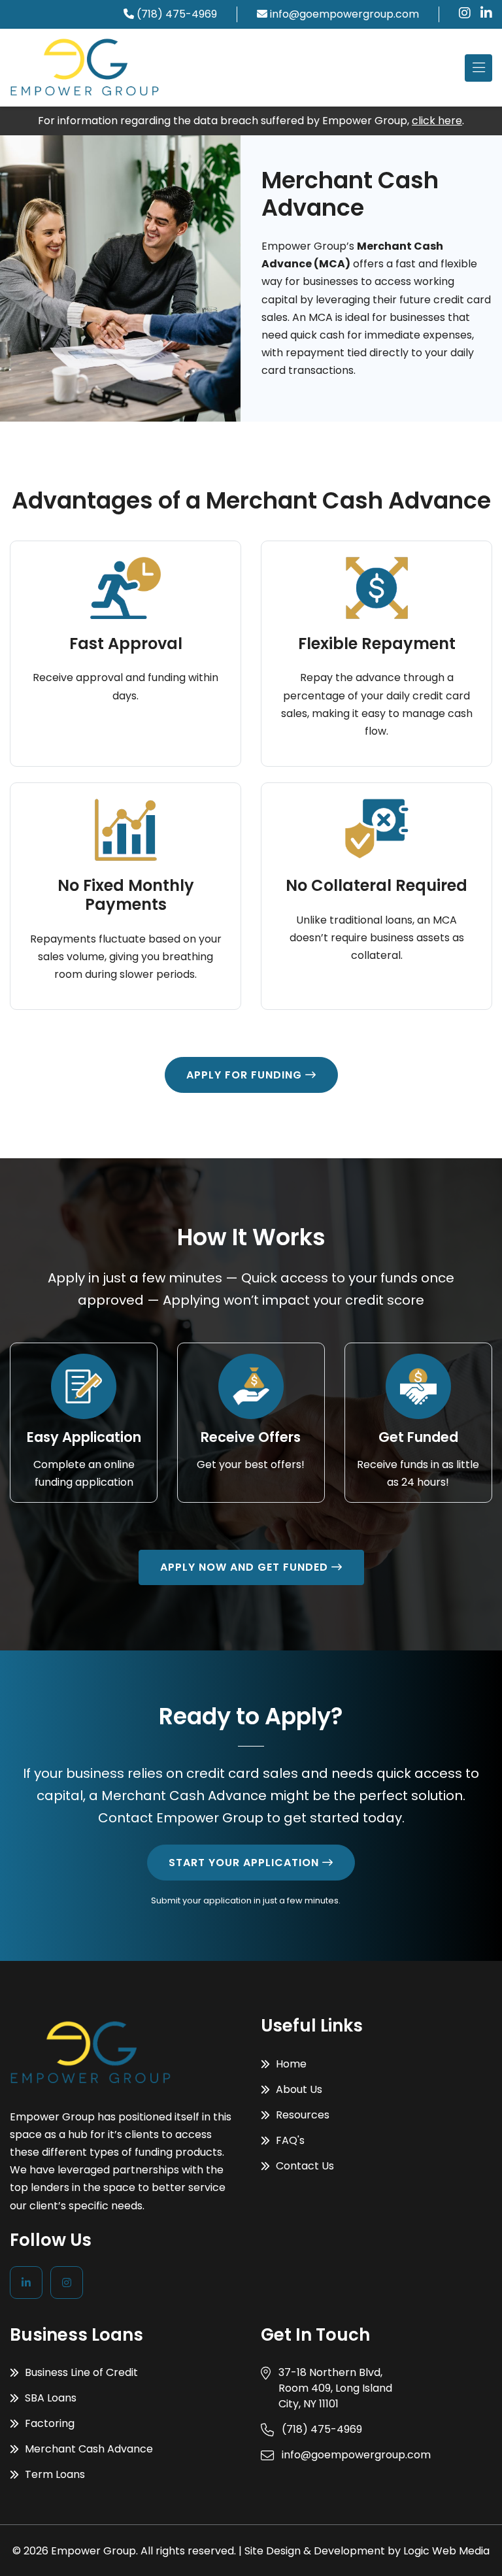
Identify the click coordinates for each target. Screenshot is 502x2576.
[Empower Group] (85, 68)
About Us (298, 2089)
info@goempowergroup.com (344, 14)
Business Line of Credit (80, 2372)
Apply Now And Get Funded (246, 1567)
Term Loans (54, 2474)
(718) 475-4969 (177, 14)
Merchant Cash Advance (88, 2449)
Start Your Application (245, 1863)
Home (290, 2064)
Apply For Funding (246, 1075)
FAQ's (289, 2140)
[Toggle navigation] (478, 68)
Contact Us (304, 2166)
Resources (301, 2115)
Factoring (48, 2423)
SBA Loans (49, 2398)
